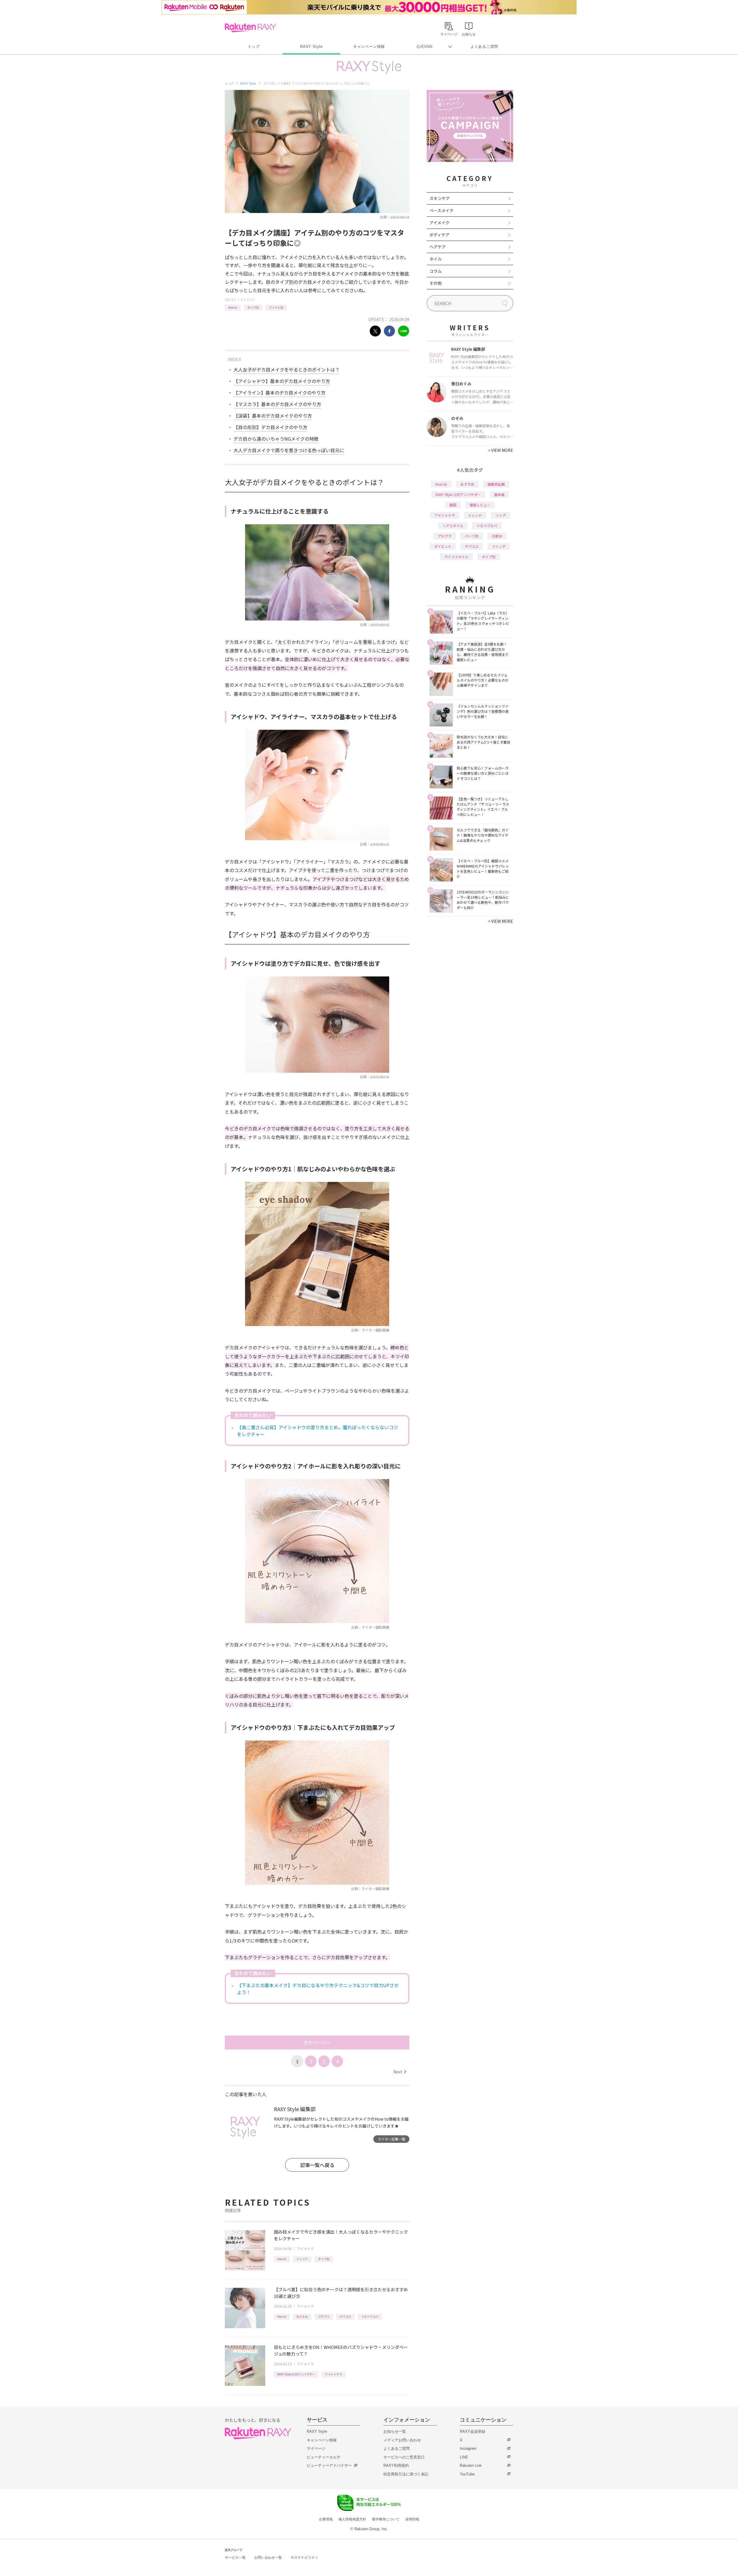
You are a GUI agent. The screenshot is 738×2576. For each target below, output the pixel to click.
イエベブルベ (370, 2316)
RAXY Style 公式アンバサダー (296, 2374)
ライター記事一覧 (391, 2139)
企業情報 (326, 2519)
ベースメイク (442, 210)
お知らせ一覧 (395, 2431)
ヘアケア (438, 247)
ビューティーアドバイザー (329, 2465)
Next (400, 2072)
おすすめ (302, 2316)
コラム (436, 271)
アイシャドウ (334, 2374)
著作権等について (386, 2519)
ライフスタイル (456, 557)
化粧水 (497, 536)
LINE (464, 2457)
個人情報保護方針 (352, 2519)
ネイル (436, 259)
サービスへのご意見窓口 (404, 2457)
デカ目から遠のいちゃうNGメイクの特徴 (276, 439)
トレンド (302, 2259)
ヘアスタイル (453, 526)
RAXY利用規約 (396, 2465)
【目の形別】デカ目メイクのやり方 (270, 427)
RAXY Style (311, 47)
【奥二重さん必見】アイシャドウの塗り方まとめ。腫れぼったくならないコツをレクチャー (318, 1431)
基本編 (499, 494)
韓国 (453, 505)
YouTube (467, 2474)
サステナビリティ (304, 2558)
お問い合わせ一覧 (268, 2558)
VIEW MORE (501, 450)
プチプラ (324, 2316)
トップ (254, 47)
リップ (500, 515)
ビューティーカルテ (324, 2457)
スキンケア (440, 198)
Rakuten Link (471, 2465)
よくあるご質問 (484, 47)
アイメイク (248, 300)
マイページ (316, 2448)
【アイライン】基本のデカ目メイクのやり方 (279, 393)
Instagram (468, 2448)
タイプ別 (253, 307)
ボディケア (439, 235)
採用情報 (412, 2519)
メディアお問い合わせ (402, 2440)
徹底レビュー (480, 505)
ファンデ (499, 546)
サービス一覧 (235, 2558)
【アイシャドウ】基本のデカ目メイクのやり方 (282, 381)
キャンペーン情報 (369, 47)
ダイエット (443, 546)
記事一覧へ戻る (317, 2165)
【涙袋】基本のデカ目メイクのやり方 (273, 416)
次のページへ (317, 2043)
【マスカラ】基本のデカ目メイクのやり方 (277, 404)
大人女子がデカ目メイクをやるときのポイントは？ (287, 369)
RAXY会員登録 (472, 2431)
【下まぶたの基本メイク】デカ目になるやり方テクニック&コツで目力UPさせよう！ (318, 1989)
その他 (436, 283)
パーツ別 (472, 536)
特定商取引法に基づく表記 (406, 2474)
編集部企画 (496, 484)
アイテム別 (276, 307)
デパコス (345, 2316)
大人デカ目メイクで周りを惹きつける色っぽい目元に (289, 450)
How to (233, 307)
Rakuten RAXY (250, 28)
